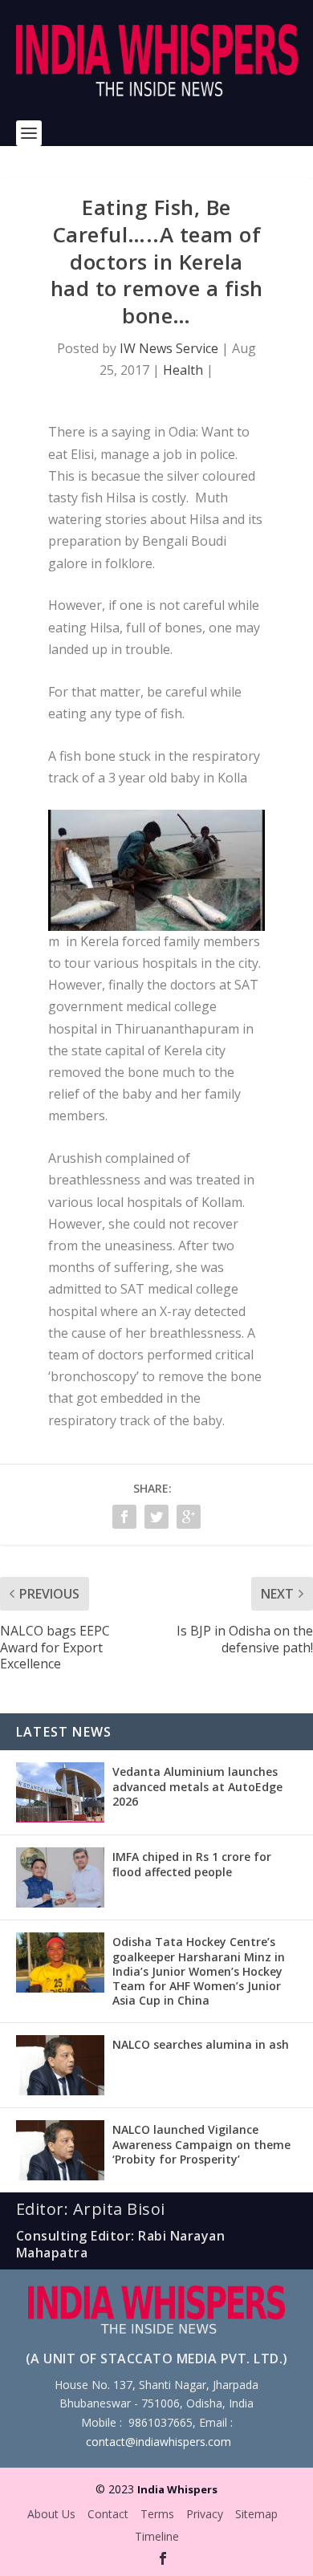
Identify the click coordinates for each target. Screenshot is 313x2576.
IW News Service (169, 348)
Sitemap (256, 2514)
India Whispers (177, 2489)
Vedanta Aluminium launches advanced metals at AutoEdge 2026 (197, 1786)
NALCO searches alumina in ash (201, 2044)
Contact (108, 2514)
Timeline (157, 2536)
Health (183, 370)
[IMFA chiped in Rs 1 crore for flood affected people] (60, 1877)
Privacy (205, 2514)
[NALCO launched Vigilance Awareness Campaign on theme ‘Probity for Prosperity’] (60, 2150)
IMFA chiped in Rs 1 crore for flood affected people (192, 1864)
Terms (157, 2514)
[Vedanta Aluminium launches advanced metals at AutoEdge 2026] (60, 1792)
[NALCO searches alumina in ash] (60, 2065)
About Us (51, 2514)
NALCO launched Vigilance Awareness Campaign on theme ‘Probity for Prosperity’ (201, 2144)
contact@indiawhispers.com (159, 2442)
